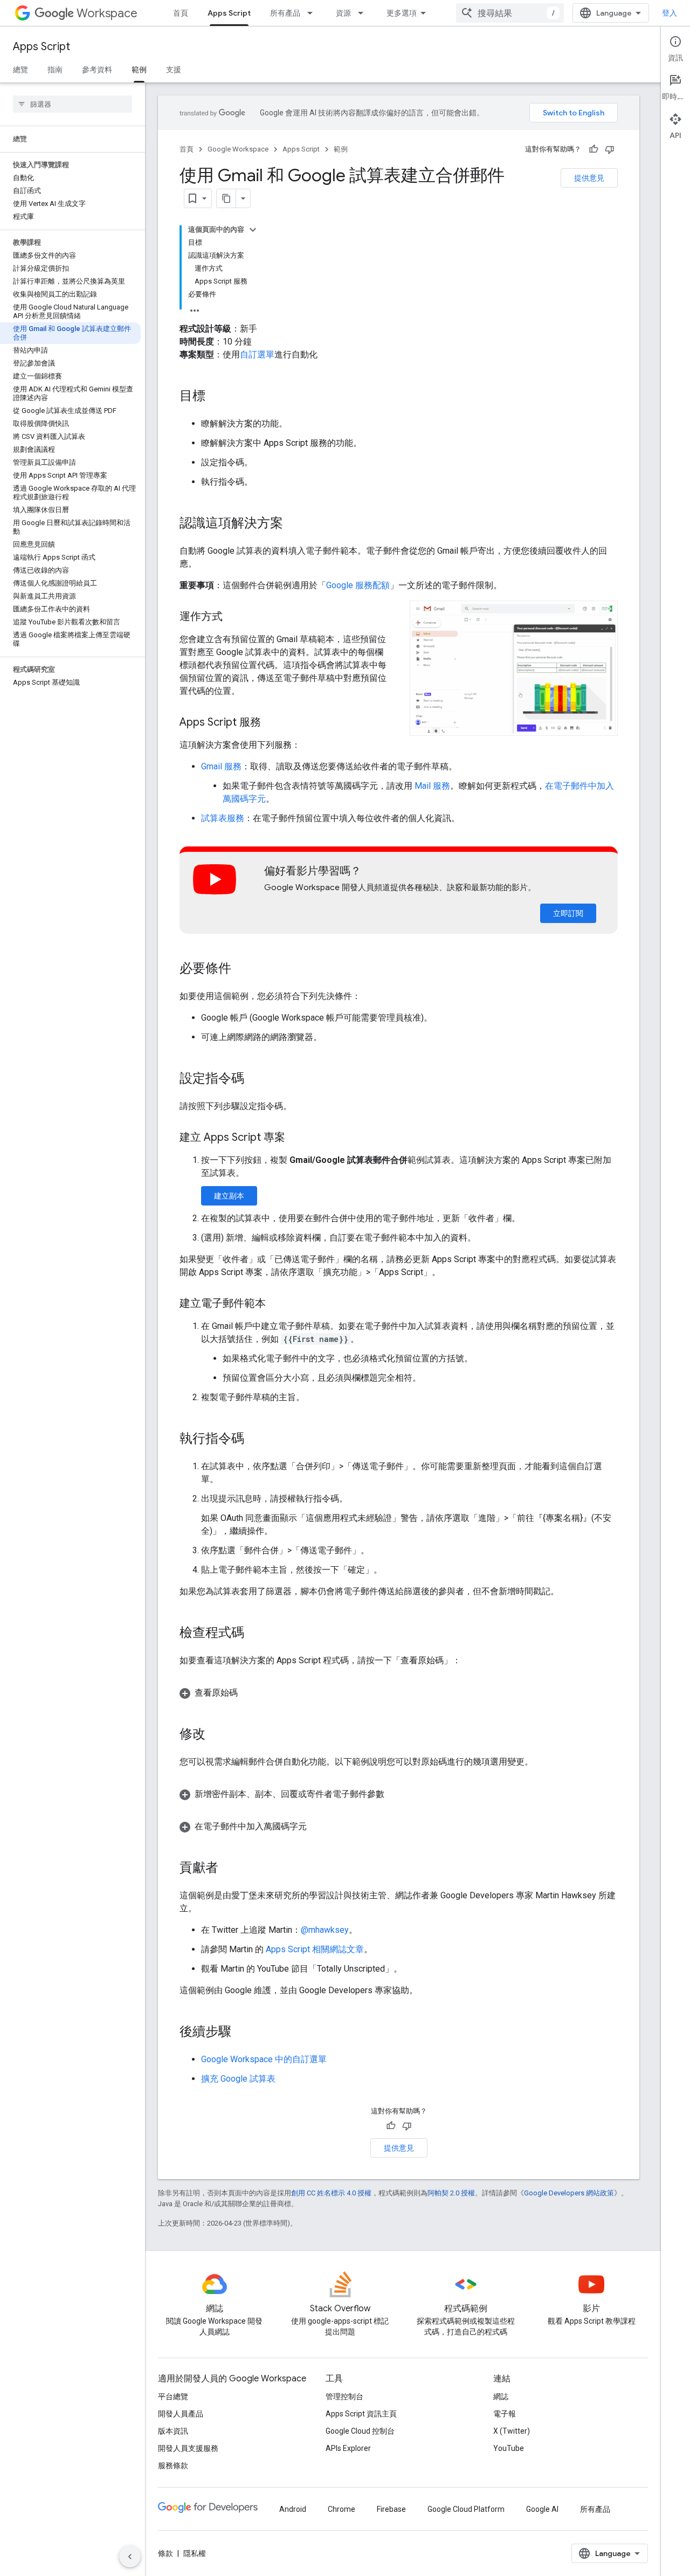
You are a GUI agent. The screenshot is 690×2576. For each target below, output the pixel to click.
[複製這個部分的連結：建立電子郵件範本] (277, 1304)
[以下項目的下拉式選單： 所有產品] (313, 13)
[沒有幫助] (610, 149)
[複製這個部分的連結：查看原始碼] (249, 1693)
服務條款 (173, 2465)
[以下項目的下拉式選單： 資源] (364, 13)
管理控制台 (344, 2396)
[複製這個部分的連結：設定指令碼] (255, 1079)
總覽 (20, 70)
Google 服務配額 (358, 585)
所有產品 (285, 13)
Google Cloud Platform (466, 2509)
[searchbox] (73, 104)
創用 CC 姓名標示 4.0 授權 (331, 2193)
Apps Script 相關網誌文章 (315, 1949)
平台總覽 (173, 2396)
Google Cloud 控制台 (360, 2431)
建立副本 (229, 1196)
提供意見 (589, 178)
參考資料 (97, 70)
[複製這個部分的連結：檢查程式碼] (255, 1634)
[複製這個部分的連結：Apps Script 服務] (272, 723)
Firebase (391, 2509)
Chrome (341, 2509)
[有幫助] (594, 149)
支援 (174, 70)
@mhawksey (325, 1930)
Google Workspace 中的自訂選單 (264, 2059)
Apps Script (229, 13)
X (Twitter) (512, 2431)
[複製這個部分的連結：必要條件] (242, 969)
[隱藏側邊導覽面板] (130, 2557)
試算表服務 (223, 818)
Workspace (107, 13)
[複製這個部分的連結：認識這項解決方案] (294, 524)
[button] (514, 669)
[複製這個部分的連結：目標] (216, 397)
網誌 (501, 2396)
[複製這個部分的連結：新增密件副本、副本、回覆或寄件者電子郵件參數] (395, 1794)
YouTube (509, 2448)
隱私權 (195, 2553)
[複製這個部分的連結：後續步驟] (242, 2033)
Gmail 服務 (221, 766)
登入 (670, 13)
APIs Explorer (348, 2448)
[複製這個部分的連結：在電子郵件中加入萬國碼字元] (318, 1827)
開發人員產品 (181, 2414)
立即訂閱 (568, 913)
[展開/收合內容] (253, 230)
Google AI (542, 2509)
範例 (139, 70)
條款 (165, 2553)
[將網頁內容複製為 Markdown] (226, 198)
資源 (343, 13)
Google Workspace (238, 149)
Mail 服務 (432, 786)
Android (293, 2509)
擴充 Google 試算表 (238, 2079)
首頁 (181, 13)
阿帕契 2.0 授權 (451, 2193)
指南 (55, 70)
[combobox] (510, 13)
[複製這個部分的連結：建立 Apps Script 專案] (296, 1138)
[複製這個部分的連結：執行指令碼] (255, 1439)
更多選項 (402, 13)
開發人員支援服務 (188, 2448)
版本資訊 (173, 2431)
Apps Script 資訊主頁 (361, 2414)
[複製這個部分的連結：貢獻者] (229, 1869)
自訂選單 (257, 354)
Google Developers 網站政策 (569, 2193)
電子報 (505, 2414)
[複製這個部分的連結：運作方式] (233, 617)
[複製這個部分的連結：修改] (216, 1735)
